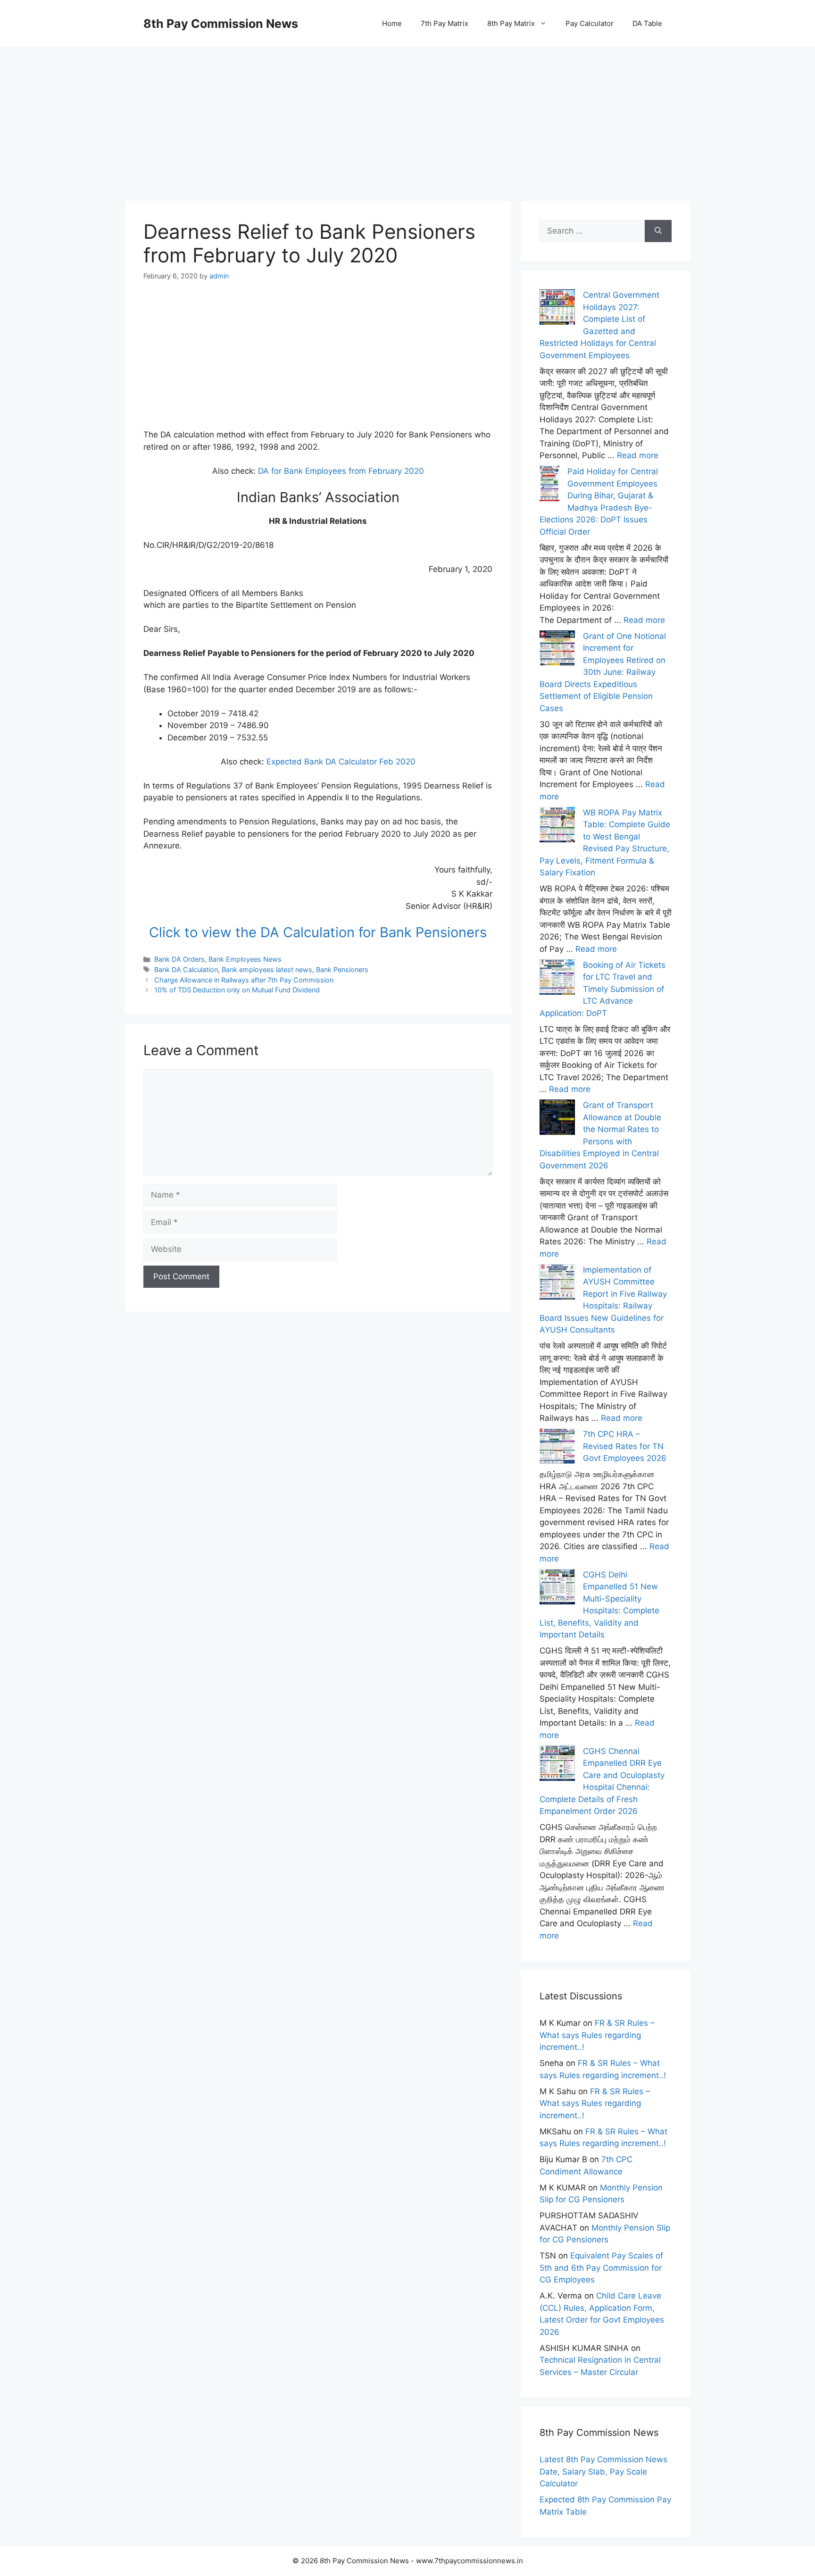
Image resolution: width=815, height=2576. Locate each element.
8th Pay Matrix (511, 23)
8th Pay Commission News (221, 24)
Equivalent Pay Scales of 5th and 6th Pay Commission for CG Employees (601, 2268)
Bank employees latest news (267, 969)
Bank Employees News (245, 959)
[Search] (658, 231)
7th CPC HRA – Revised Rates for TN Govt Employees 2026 (625, 1446)
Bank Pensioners (342, 969)
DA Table (647, 23)
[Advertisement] (407, 113)
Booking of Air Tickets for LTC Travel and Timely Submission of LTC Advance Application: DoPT (603, 989)
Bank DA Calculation (186, 969)
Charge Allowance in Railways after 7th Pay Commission (244, 980)
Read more (638, 455)
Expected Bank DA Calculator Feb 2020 (341, 762)
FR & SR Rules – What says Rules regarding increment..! (597, 2035)
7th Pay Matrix (445, 23)
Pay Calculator (590, 23)
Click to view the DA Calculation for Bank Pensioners (318, 932)
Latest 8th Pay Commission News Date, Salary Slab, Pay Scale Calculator (603, 2471)
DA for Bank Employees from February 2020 (341, 471)
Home (392, 23)
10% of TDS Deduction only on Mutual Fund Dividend (237, 990)
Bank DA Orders (179, 959)
